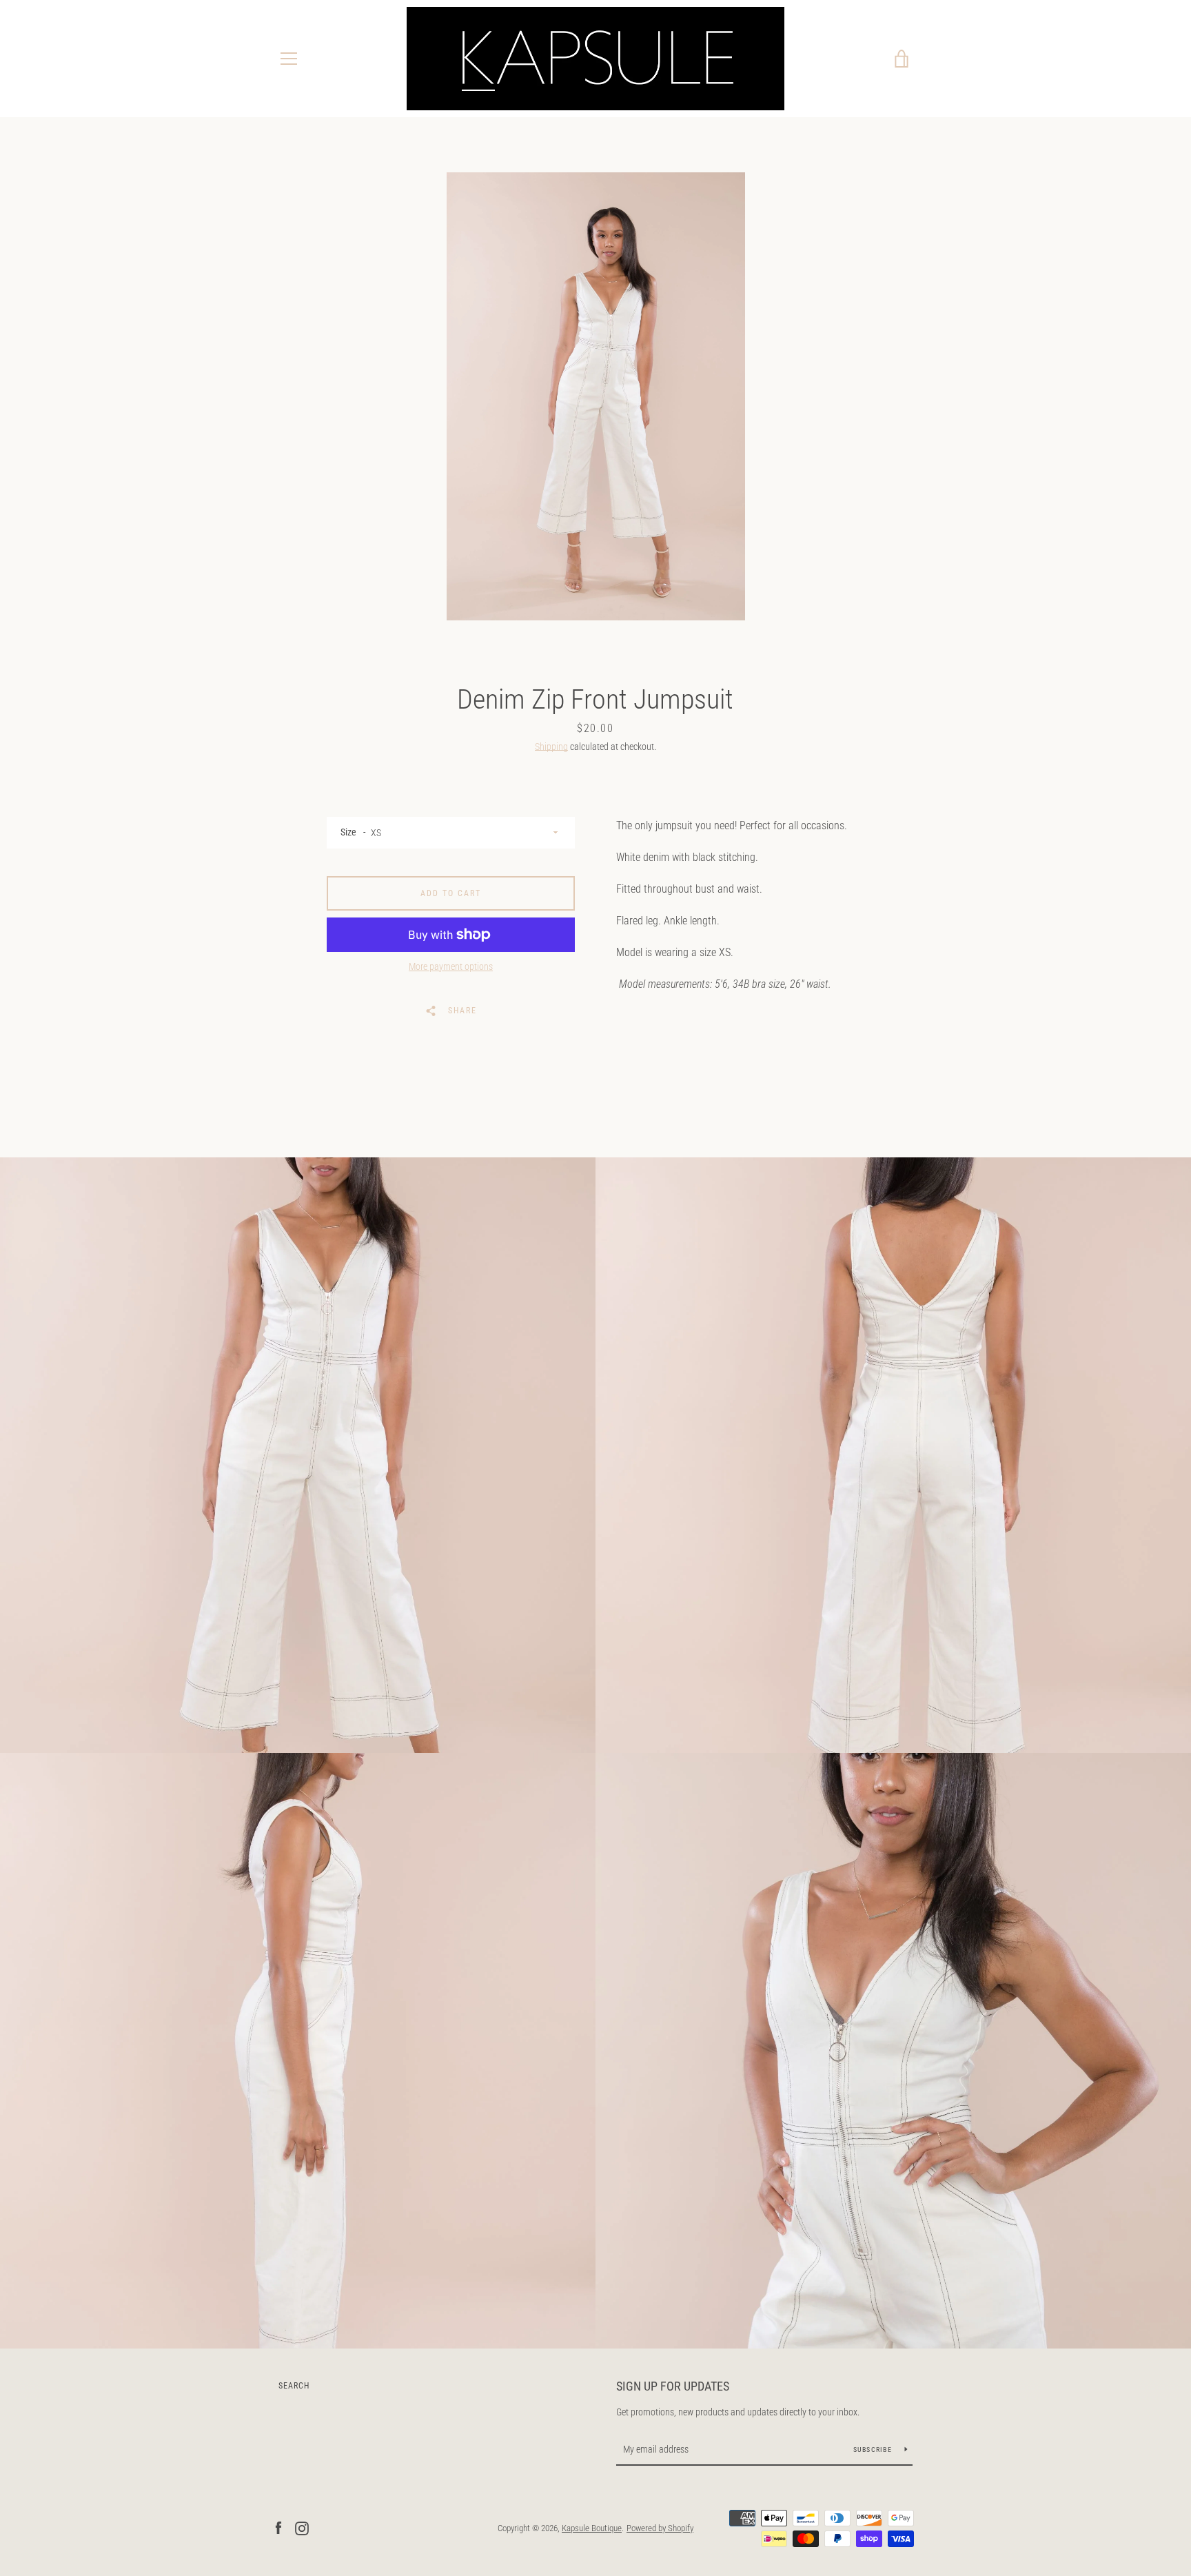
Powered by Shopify (660, 2528)
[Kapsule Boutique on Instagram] (302, 2527)
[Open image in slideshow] (596, 396)
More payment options (451, 966)
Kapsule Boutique (592, 2528)
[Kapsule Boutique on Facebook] (278, 2527)
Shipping (551, 747)
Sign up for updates (673, 2386)
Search (294, 2386)
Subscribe (874, 2450)
